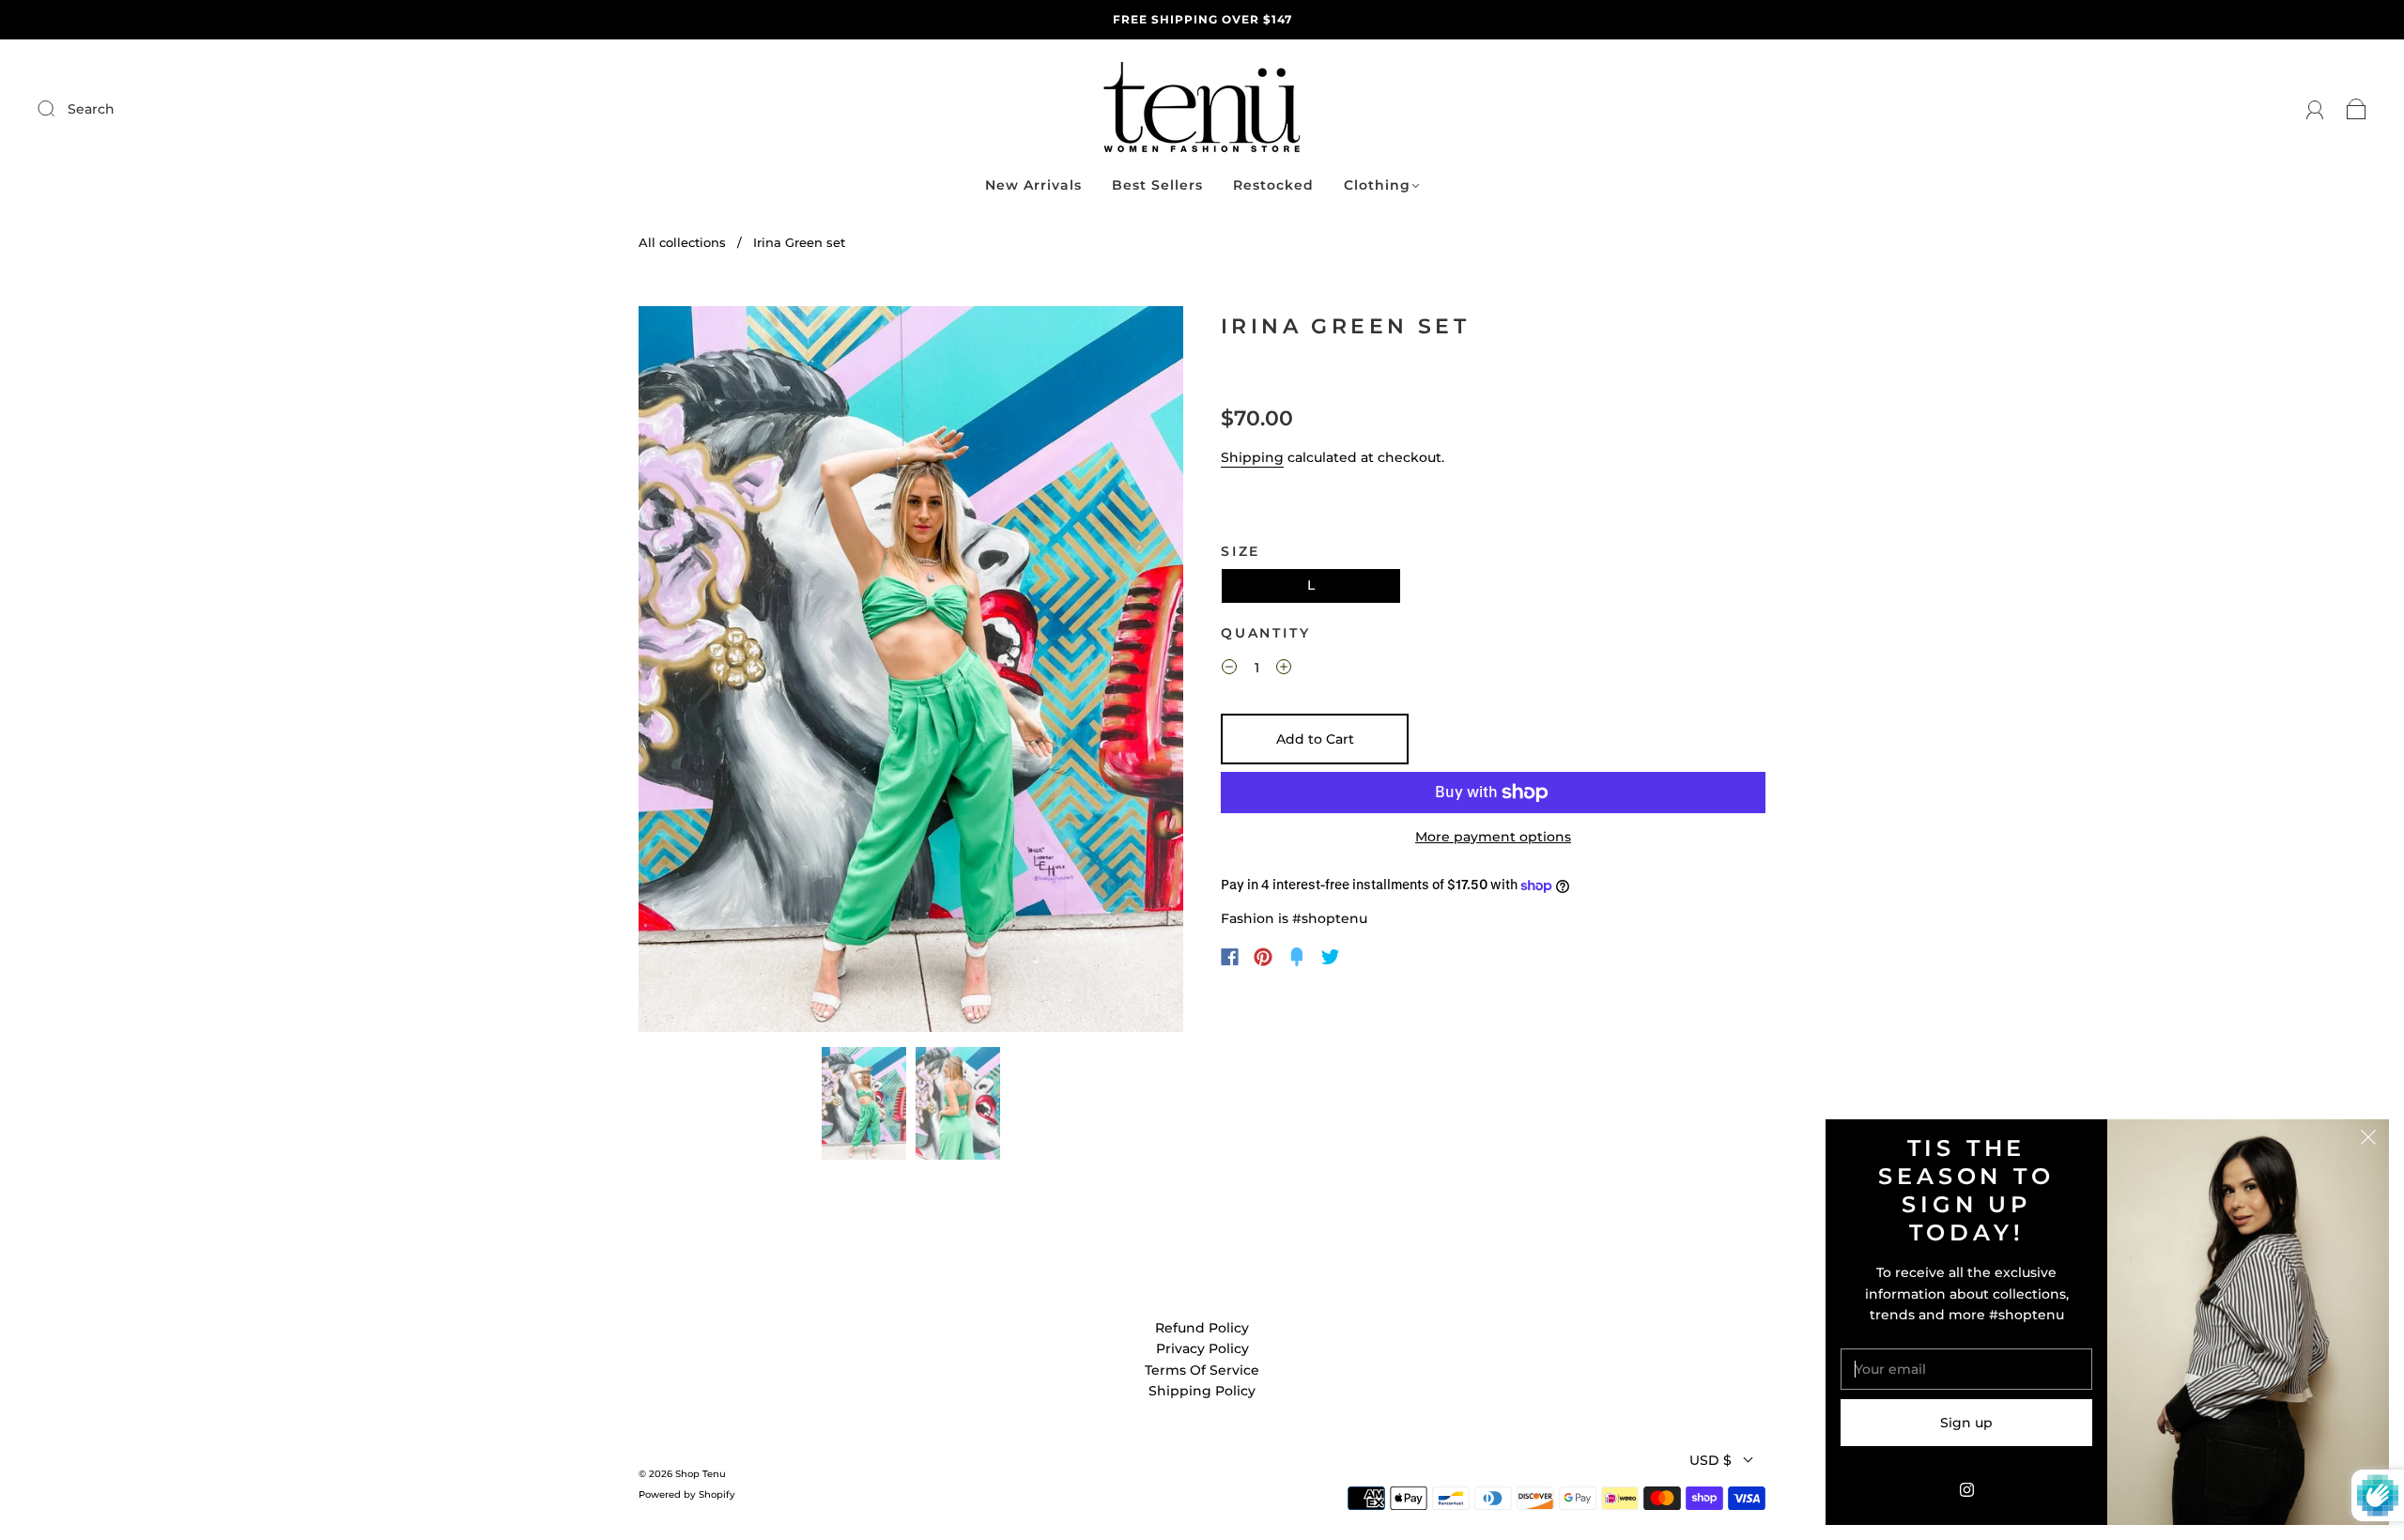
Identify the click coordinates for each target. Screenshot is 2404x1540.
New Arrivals (1033, 185)
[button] (693, 673)
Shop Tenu (701, 1474)
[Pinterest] (1263, 957)
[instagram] (1966, 1489)
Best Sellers (1157, 185)
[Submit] (172, 109)
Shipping (1252, 457)
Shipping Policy (1202, 1391)
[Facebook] (1230, 957)
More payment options (1493, 837)
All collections (682, 242)
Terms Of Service (1202, 1370)
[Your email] (1966, 1369)
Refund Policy (1202, 1328)
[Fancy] (1297, 957)
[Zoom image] (911, 673)
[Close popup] (2368, 1140)
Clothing (1377, 185)
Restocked (1273, 185)
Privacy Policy (1202, 1348)
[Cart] (2357, 109)
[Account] (2315, 109)
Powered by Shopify (687, 1494)
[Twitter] (1331, 957)
